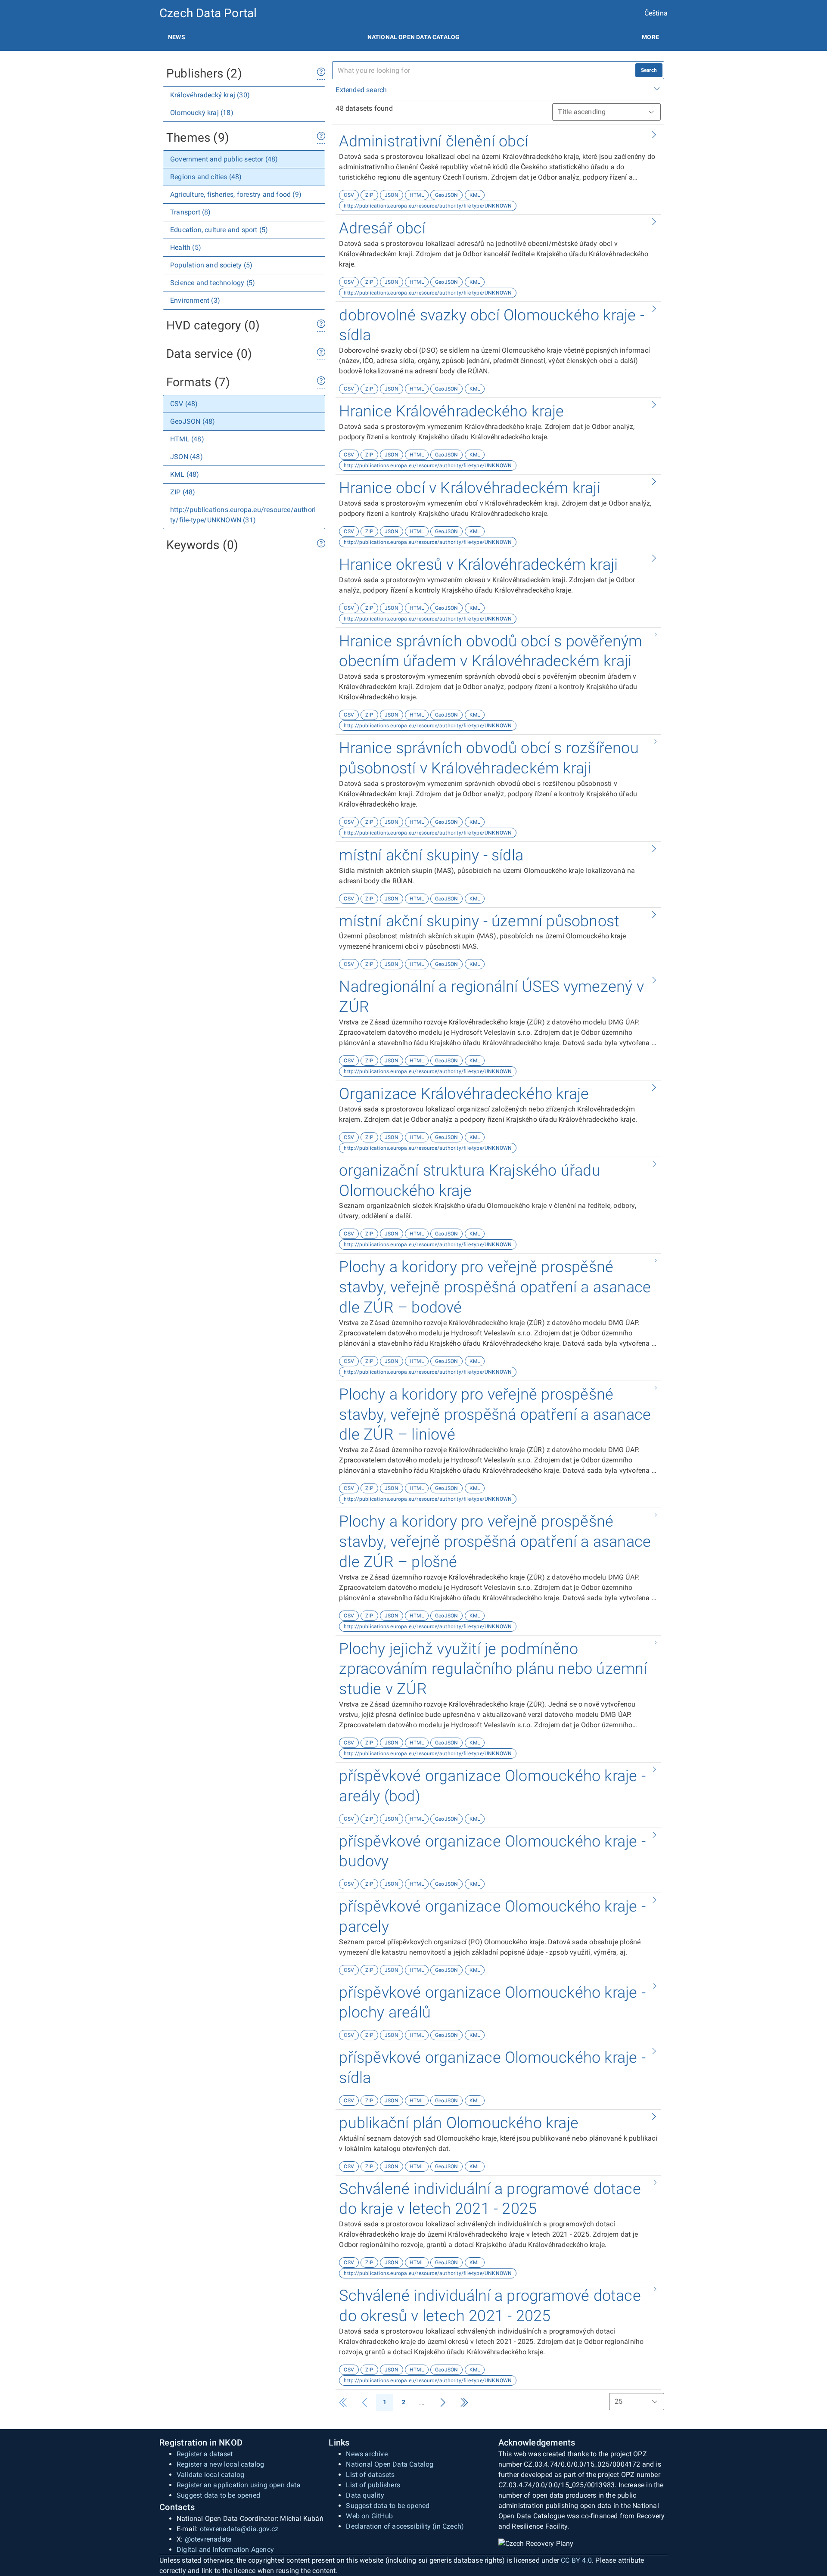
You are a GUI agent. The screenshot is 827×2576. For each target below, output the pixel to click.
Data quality (365, 2495)
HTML (417, 195)
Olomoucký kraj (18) (202, 113)
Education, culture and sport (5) (219, 230)
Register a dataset (205, 2454)
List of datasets (370, 2475)
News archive (367, 2454)
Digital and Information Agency (225, 2550)
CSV (349, 195)
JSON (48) (187, 457)
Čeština (656, 13)
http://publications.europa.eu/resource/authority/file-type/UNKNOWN (428, 206)
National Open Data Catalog (390, 2464)
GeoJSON (446, 195)
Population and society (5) (211, 265)
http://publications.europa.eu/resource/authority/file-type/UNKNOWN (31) (243, 515)
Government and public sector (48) (224, 159)
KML (475, 195)
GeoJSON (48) (193, 421)
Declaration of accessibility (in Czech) (405, 2526)
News (177, 37)
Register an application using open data (239, 2485)
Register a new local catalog (221, 2464)
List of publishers (373, 2485)
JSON (392, 195)
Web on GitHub (369, 2516)
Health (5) (186, 247)
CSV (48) (184, 404)
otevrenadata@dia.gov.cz (239, 2529)
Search (649, 70)
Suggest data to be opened (218, 2495)
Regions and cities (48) (206, 177)
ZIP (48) (183, 492)
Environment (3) (195, 300)
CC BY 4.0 (576, 2560)
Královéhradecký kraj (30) (210, 95)
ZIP (369, 195)
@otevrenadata (208, 2539)
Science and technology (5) (213, 283)
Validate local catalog (210, 2475)
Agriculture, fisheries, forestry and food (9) (236, 194)
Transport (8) (191, 212)
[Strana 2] (443, 2402)
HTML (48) (187, 439)
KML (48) (185, 474)
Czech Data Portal (208, 13)
